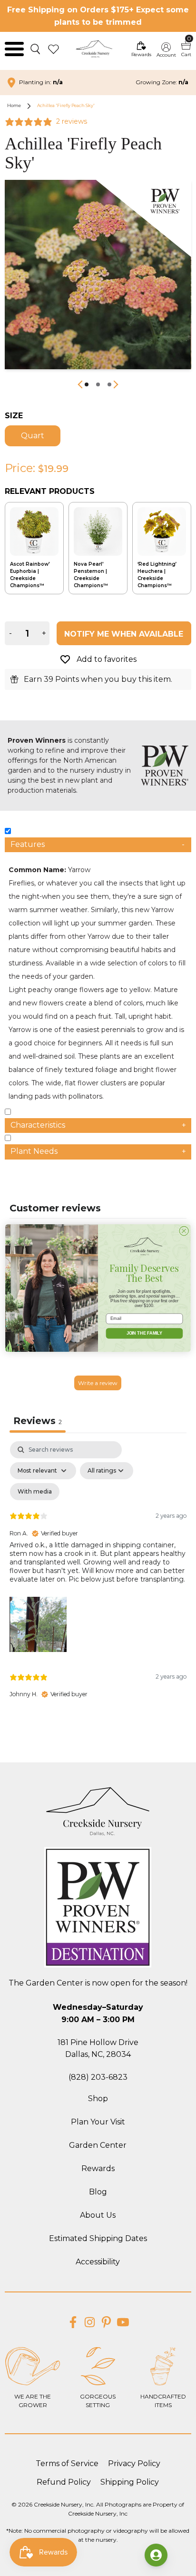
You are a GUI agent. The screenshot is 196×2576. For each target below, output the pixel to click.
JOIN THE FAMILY (145, 1333)
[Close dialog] (184, 1231)
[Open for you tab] (156, 2555)
